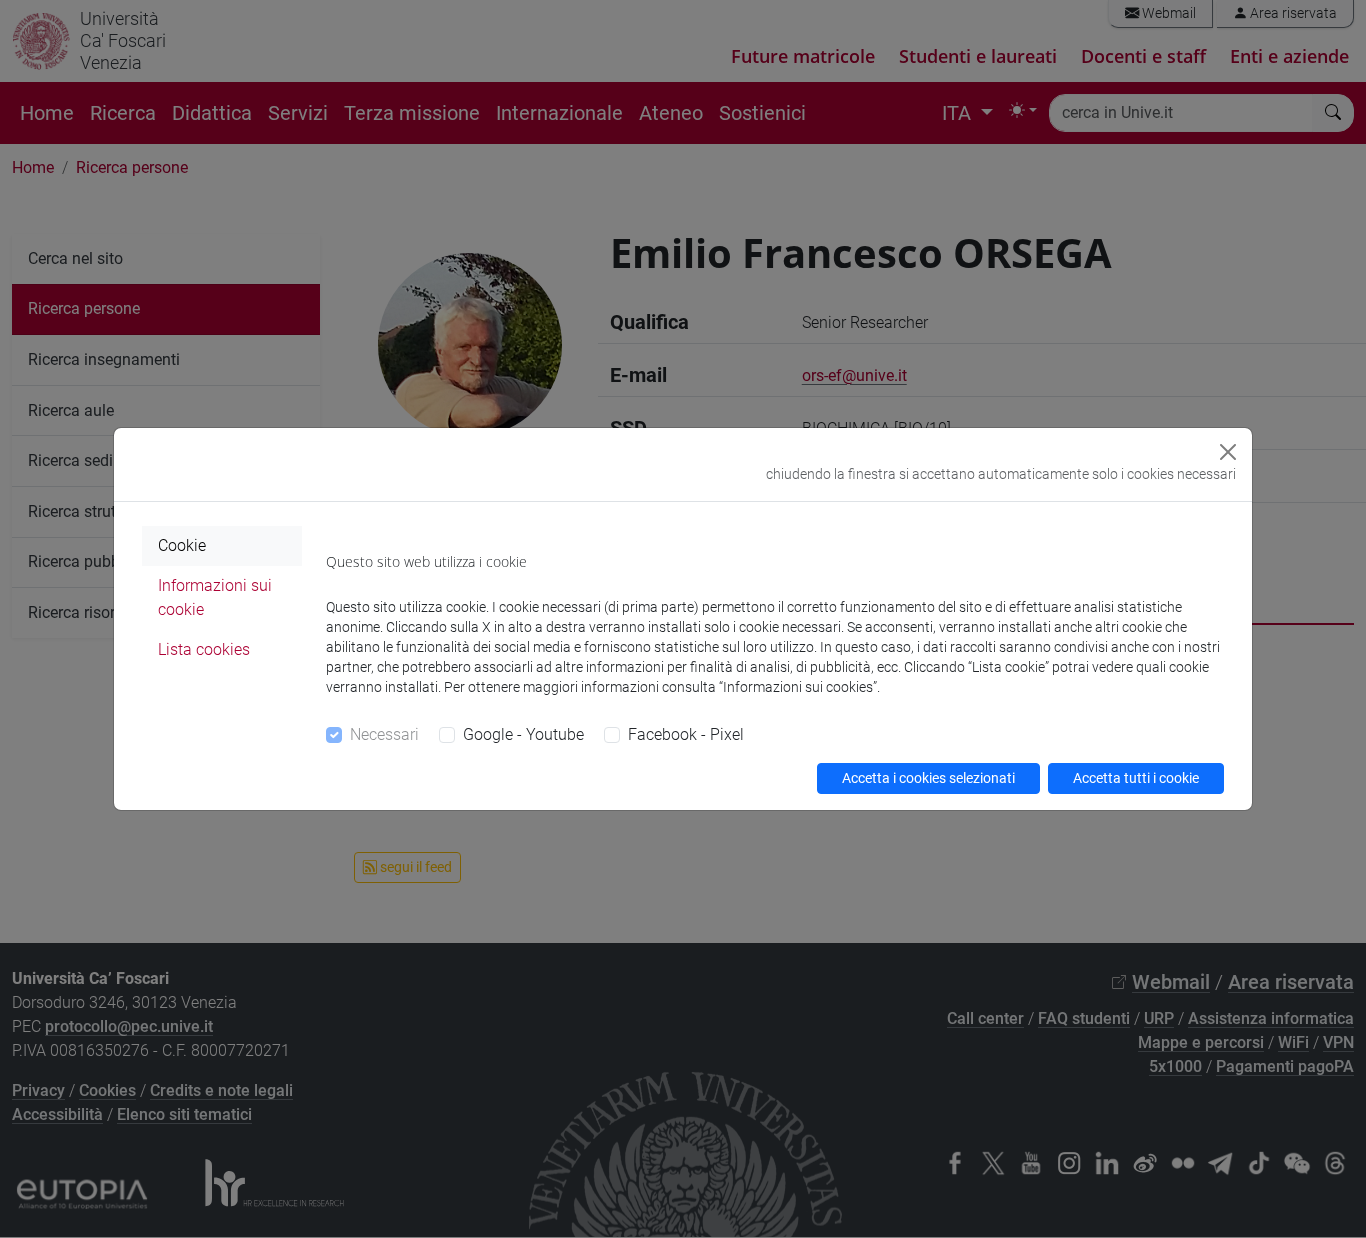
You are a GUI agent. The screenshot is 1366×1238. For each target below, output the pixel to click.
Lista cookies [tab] (204, 649)
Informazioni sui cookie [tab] (215, 597)
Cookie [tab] (182, 545)
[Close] (1228, 452)
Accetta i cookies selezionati (928, 778)
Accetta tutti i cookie (1136, 778)
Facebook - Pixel (686, 734)
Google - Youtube (523, 734)
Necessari (384, 734)
